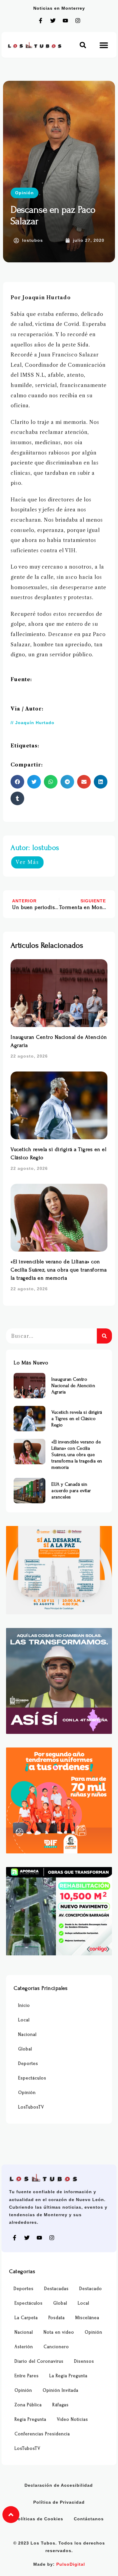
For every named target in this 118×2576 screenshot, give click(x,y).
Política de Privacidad (59, 2502)
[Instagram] (78, 21)
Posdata (57, 2318)
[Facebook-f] (41, 21)
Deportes (28, 2064)
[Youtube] (65, 21)
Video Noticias (72, 2419)
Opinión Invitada (61, 2390)
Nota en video (59, 2332)
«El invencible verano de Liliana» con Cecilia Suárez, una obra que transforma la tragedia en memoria (59, 1270)
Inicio (24, 2005)
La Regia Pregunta (68, 2376)
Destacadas (56, 2289)
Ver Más (27, 862)
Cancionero (56, 2347)
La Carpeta (26, 2318)
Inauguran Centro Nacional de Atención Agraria (73, 1386)
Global (25, 2049)
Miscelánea (87, 2318)
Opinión (25, 193)
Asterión (24, 2347)
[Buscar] (104, 1336)
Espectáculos (32, 2078)
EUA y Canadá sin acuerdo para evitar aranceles (71, 1491)
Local (24, 2020)
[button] (83, 45)
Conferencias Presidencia (42, 2434)
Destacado (91, 2289)
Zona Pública (28, 2405)
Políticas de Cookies (39, 2519)
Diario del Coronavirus (39, 2361)
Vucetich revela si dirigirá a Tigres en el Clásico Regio (77, 1419)
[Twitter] (53, 21)
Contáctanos (89, 2519)
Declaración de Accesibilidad (59, 2485)
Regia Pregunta (30, 2419)
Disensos (84, 2361)
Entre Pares (27, 2376)
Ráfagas (61, 2405)
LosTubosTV (31, 2107)
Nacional (27, 2035)
